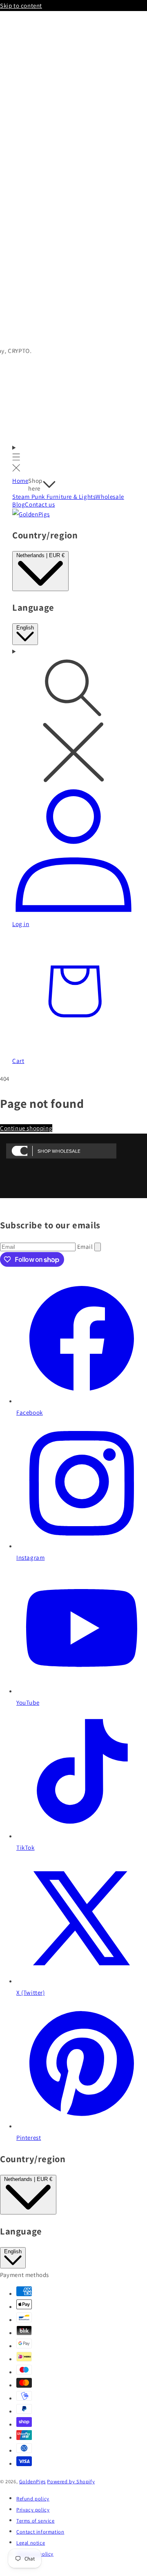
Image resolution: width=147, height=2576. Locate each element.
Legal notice (31, 2543)
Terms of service (36, 2521)
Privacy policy (33, 2510)
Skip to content (21, 6)
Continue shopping (26, 1128)
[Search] (73, 716)
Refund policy (33, 2499)
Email (86, 1247)
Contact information (40, 2532)
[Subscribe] (98, 1247)
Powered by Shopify (71, 2481)
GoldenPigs (32, 2481)
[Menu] (16, 459)
